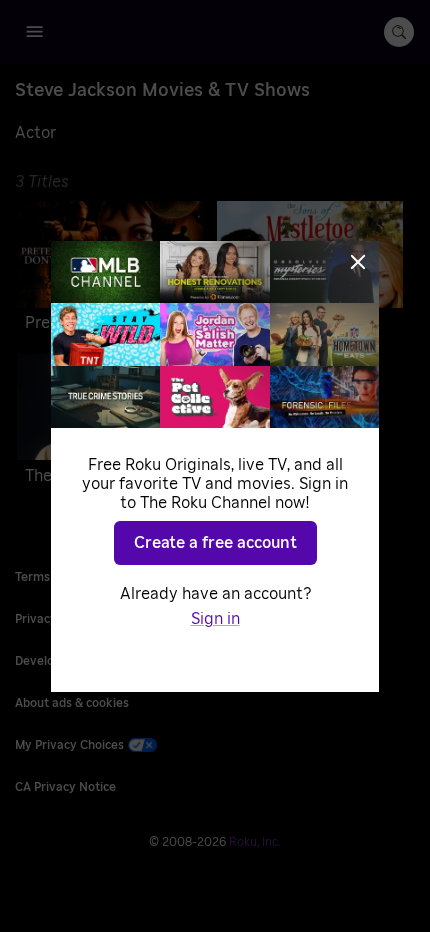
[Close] (358, 262)
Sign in (215, 619)
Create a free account (215, 543)
